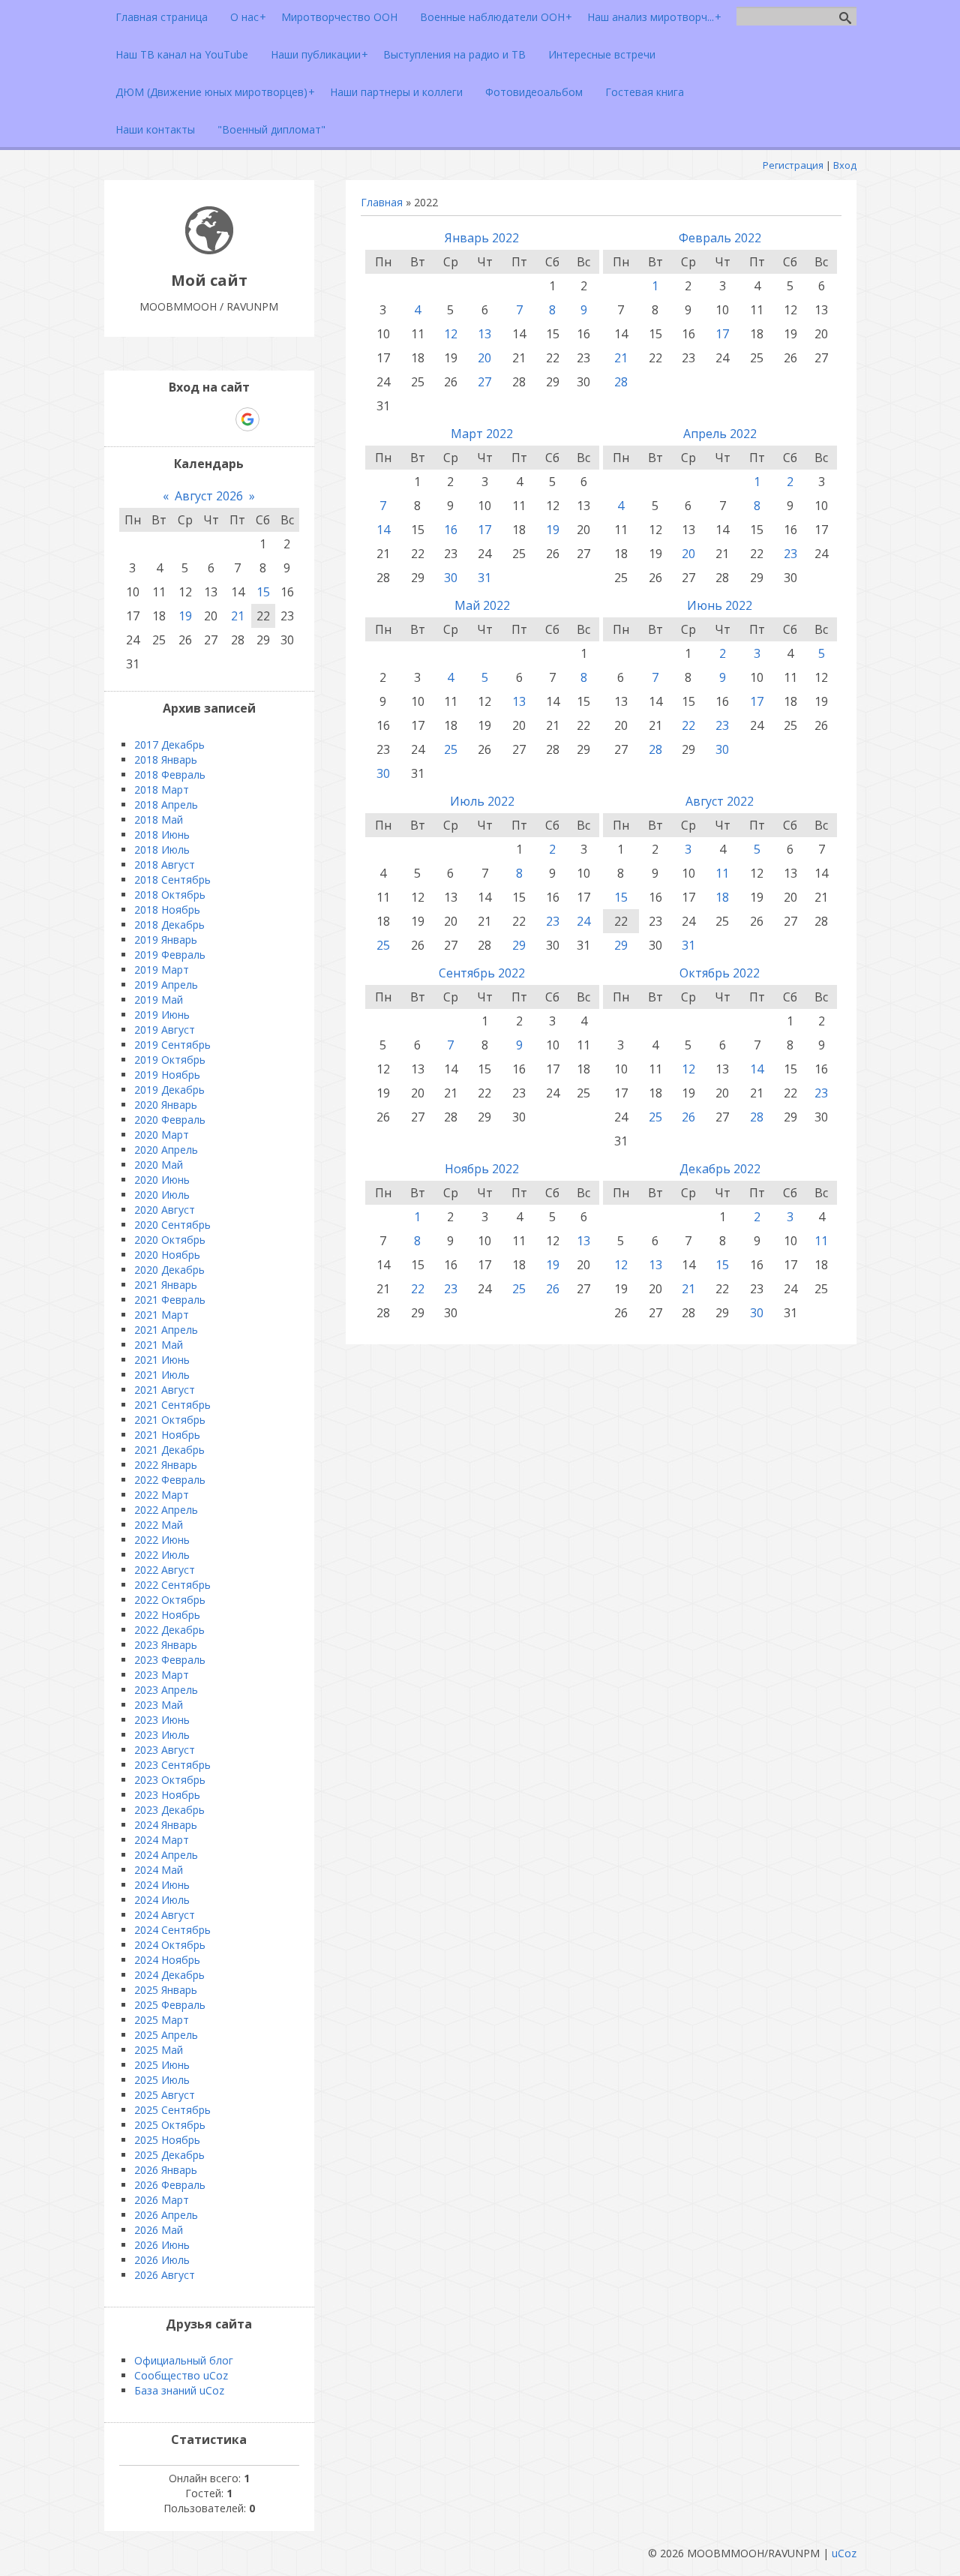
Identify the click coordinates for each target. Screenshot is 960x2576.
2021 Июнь (162, 1360)
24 (583, 921)
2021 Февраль (170, 1300)
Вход (845, 165)
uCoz (844, 2553)
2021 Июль (162, 1375)
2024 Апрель (166, 1855)
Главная (382, 202)
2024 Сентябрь (172, 1930)
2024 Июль (162, 1900)
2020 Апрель (166, 1150)
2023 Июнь (162, 1720)
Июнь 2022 (720, 605)
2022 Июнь (162, 1540)
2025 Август (165, 2095)
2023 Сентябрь (172, 1765)
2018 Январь (166, 760)
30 (451, 578)
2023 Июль (162, 1735)
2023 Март (162, 1675)
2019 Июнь (162, 1015)
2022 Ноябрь (167, 1615)
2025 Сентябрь (172, 2110)
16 (451, 530)
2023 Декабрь (169, 1810)
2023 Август (165, 1750)
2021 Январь (166, 1285)
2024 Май (159, 1870)
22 (688, 725)
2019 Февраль (170, 955)
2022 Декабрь (169, 1630)
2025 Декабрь (169, 2155)
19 (553, 530)
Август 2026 (209, 496)
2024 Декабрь (169, 1975)
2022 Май (159, 1525)
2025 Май (159, 2050)
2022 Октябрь (170, 1600)
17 (722, 334)
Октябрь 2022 (720, 973)
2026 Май (159, 2230)
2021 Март (162, 1315)
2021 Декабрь (169, 1450)
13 (484, 334)
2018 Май (159, 820)
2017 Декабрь (169, 745)
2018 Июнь (162, 835)
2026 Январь (166, 2170)
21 (621, 358)
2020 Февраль (170, 1120)
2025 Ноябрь (167, 2140)
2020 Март (162, 1135)
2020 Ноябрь (167, 1255)
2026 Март (162, 2200)
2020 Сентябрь (172, 1225)
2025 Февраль (170, 2005)
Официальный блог (184, 2360)
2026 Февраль (170, 2185)
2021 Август (165, 1390)
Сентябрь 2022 (482, 973)
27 (484, 382)
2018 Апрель (166, 805)
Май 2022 (482, 605)
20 (484, 358)
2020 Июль (162, 1195)
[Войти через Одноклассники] (274, 419)
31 (484, 578)
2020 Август (165, 1210)
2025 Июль (162, 2080)
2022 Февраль (170, 1480)
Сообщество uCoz (181, 2375)
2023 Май (159, 1705)
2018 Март (162, 790)
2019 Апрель (166, 985)
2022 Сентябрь (172, 1585)
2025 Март (162, 2020)
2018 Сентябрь (172, 880)
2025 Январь (166, 1990)
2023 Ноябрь (167, 1795)
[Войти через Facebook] (196, 419)
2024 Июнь (162, 1885)
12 (451, 334)
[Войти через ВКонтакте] (170, 419)
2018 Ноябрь (167, 910)
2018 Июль (162, 850)
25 (451, 749)
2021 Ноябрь (167, 1435)
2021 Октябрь (170, 1420)
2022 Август (165, 1570)
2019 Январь (166, 940)
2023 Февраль (170, 1660)
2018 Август (165, 865)
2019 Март (162, 970)
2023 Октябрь (170, 1780)
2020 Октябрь (170, 1240)
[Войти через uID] (145, 419)
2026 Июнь (162, 2245)
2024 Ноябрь (167, 1960)
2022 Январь (166, 1465)
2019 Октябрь (170, 1060)
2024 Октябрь (170, 1945)
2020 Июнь (162, 1180)
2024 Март (162, 1840)
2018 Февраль (170, 775)
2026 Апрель (166, 2215)
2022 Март (162, 1495)
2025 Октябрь (170, 2125)
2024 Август (165, 1915)
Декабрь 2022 (720, 1169)
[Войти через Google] (247, 419)
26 (688, 1117)
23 (790, 554)
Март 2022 (482, 434)
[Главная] (209, 250)
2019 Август (165, 1030)
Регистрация (793, 165)
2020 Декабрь (169, 1270)
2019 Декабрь (169, 1090)
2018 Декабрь (169, 925)
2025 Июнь (162, 2065)
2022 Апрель (166, 1510)
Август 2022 (720, 801)
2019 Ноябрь (167, 1075)
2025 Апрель (166, 2035)
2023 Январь (166, 1645)
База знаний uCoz (179, 2390)
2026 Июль (162, 2260)
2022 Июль (162, 1555)
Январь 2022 (482, 238)
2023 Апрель (166, 1690)
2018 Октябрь (170, 895)
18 (722, 897)
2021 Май (159, 1345)
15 (621, 897)
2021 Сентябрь (172, 1405)
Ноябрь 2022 (482, 1169)
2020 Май (159, 1165)
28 (621, 382)
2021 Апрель (166, 1330)
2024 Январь (166, 1825)
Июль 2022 (482, 801)
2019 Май (159, 1000)
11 (722, 873)
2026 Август (165, 2275)
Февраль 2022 (720, 238)
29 (519, 945)
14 (383, 530)
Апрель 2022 (720, 434)
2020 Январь (166, 1105)
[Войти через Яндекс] (221, 419)
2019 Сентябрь (172, 1045)
